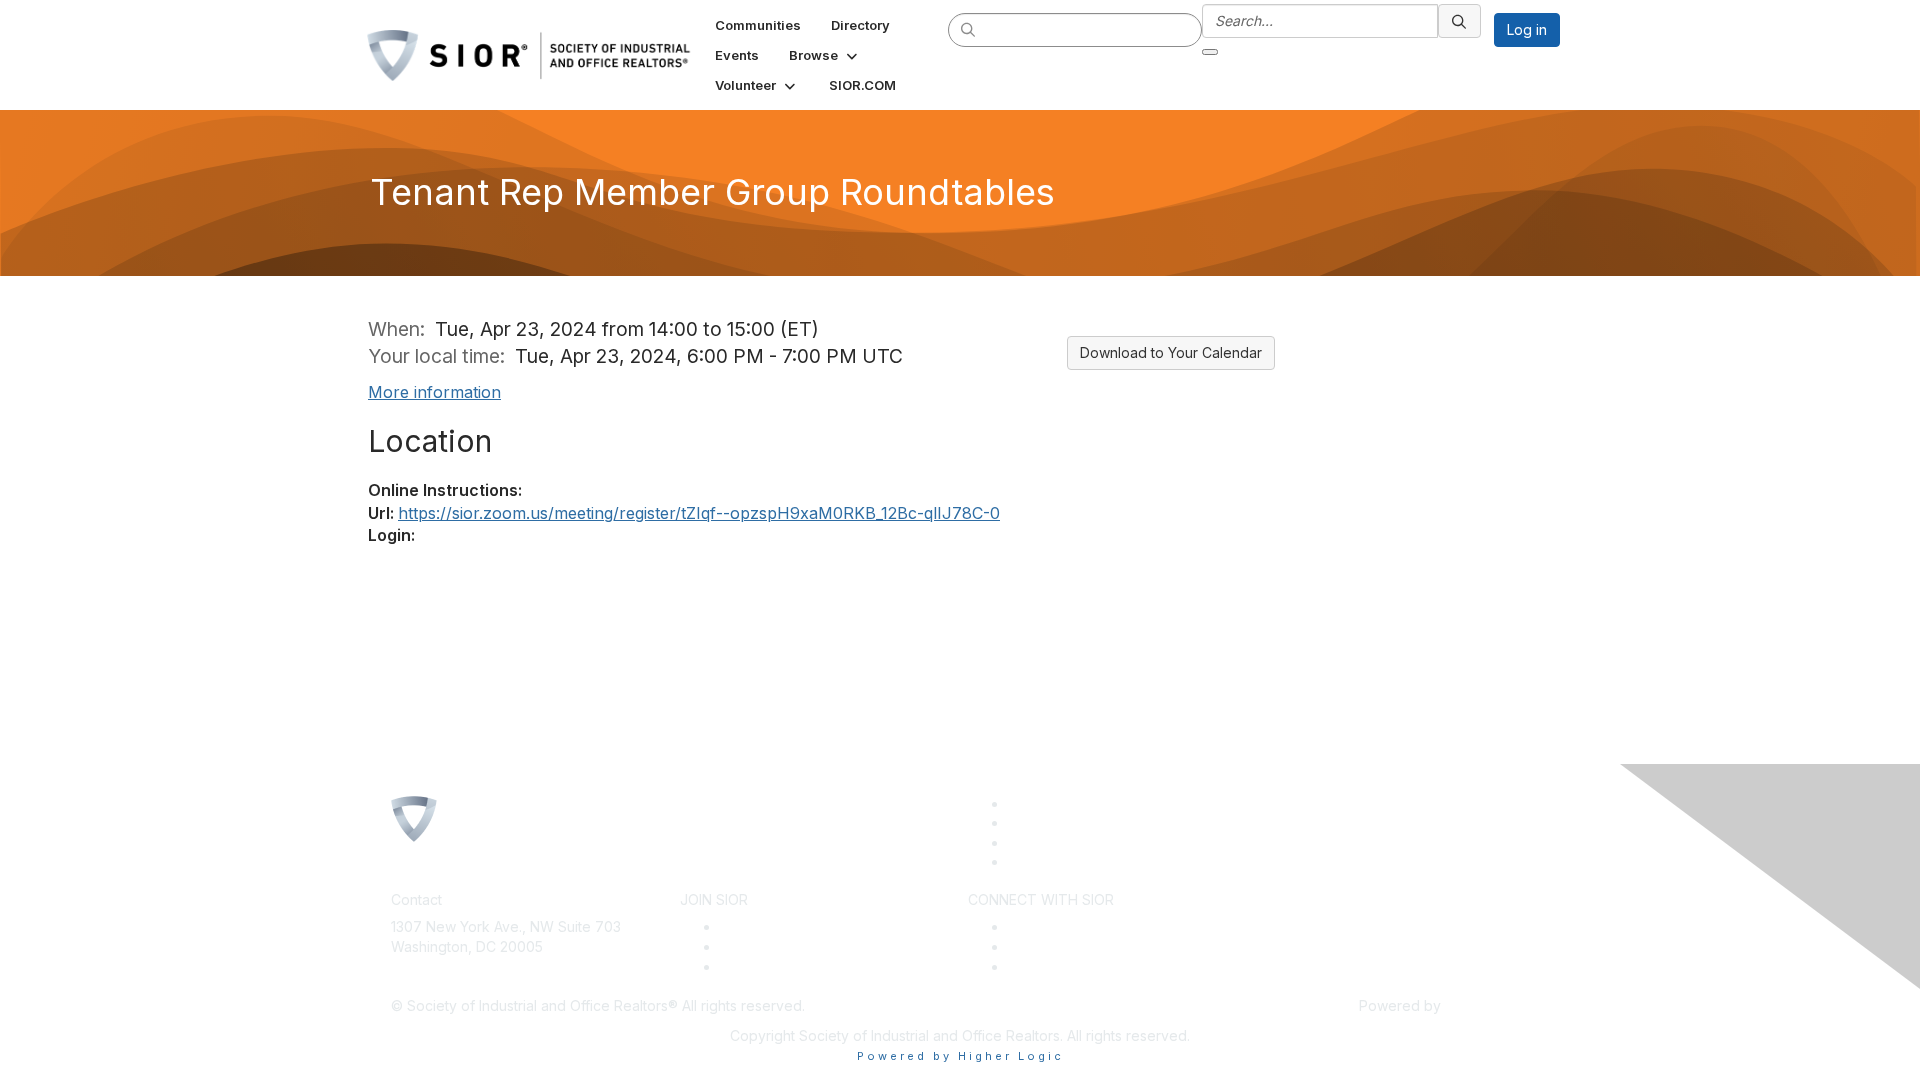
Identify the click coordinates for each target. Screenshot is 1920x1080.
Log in (1527, 29)
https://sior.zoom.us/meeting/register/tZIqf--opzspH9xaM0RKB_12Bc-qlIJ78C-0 (699, 513)
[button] (825, 55)
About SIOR (757, 966)
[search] (969, 29)
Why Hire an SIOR (1066, 946)
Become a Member (783, 926)
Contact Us (427, 976)
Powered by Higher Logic (960, 1056)
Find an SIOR (1050, 926)
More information (434, 392)
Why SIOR (753, 946)
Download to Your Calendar (1171, 352)
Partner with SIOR (1065, 966)
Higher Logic (1487, 1005)
